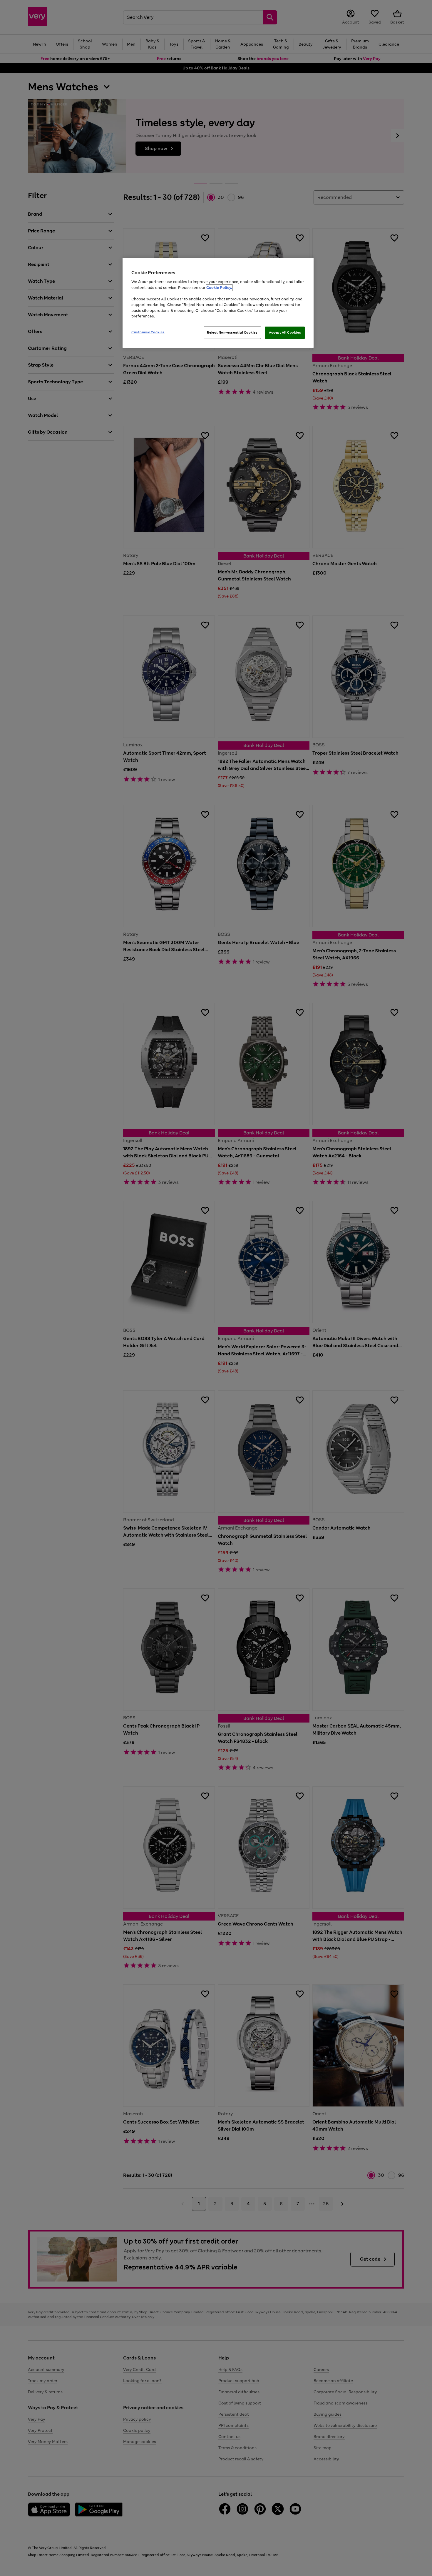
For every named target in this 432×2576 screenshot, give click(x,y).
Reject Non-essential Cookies (232, 332)
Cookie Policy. (219, 288)
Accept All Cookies (285, 332)
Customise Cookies (148, 332)
